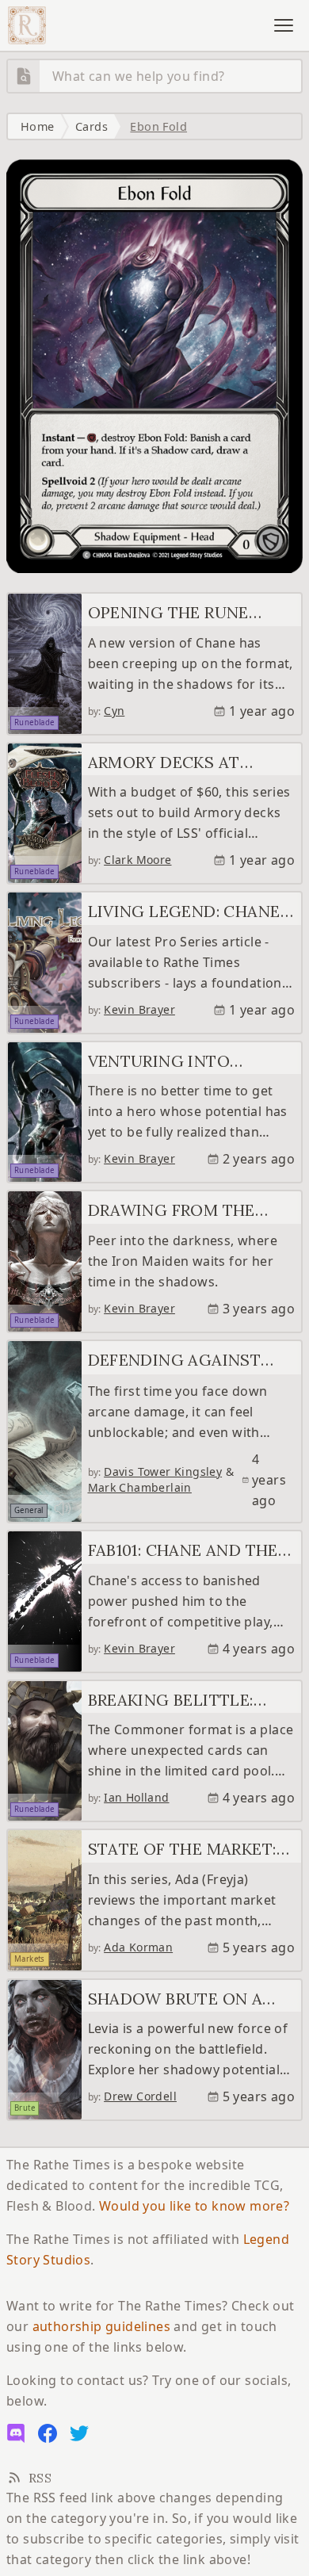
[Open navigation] (284, 25)
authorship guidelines (101, 2326)
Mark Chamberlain (140, 1487)
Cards (92, 126)
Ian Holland (136, 1797)
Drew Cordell (140, 2096)
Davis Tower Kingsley (163, 1471)
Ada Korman (138, 1947)
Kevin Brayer (139, 1009)
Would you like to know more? (194, 2206)
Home (38, 126)
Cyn (114, 711)
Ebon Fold (158, 126)
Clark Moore (137, 860)
